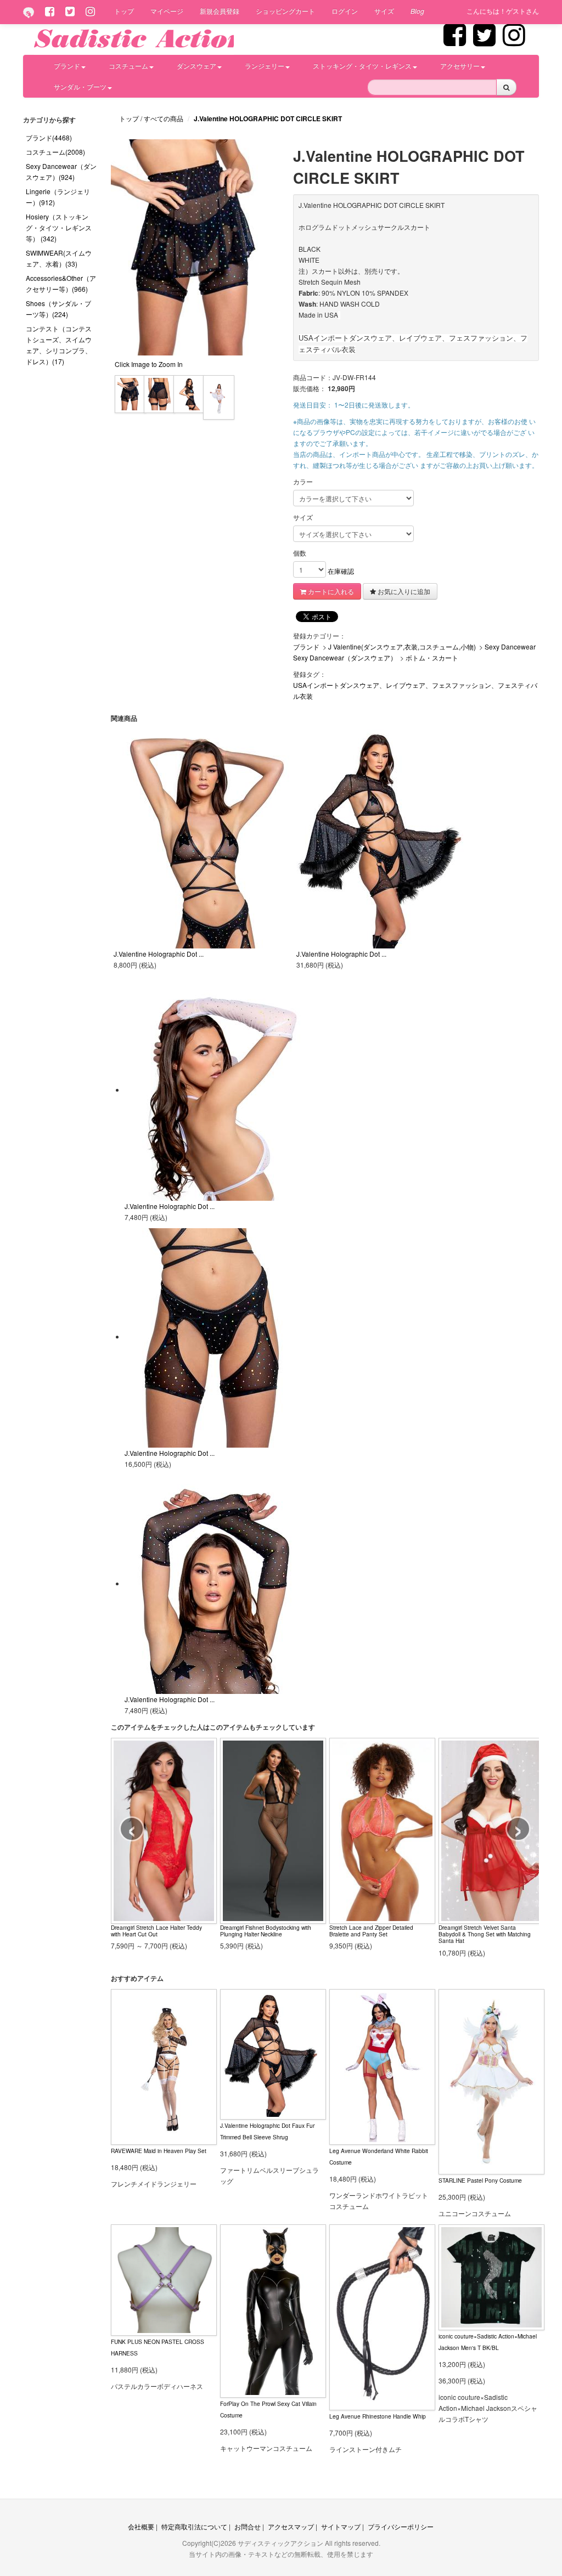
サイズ (384, 11)
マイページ (167, 11)
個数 (300, 553)
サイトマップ (341, 2526)
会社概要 (141, 2526)
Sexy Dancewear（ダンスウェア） (345, 657)
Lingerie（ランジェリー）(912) (58, 197)
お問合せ (248, 2526)
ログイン (345, 11)
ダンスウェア (196, 66)
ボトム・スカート (432, 657)
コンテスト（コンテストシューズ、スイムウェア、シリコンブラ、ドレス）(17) (59, 345)
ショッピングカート (285, 11)
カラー (303, 481)
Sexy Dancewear (510, 646)
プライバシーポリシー (401, 2526)
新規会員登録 (220, 11)
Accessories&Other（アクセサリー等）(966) (61, 283)
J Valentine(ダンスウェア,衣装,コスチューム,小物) (402, 646)
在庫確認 (341, 571)
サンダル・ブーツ (80, 86)
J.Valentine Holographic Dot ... (159, 954)
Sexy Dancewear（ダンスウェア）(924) (61, 171)
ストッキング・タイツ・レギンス (362, 66)
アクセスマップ (291, 2526)
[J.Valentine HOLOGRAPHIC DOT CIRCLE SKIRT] (130, 392)
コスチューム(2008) (55, 152)
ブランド (67, 66)
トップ (124, 11)
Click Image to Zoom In (149, 364)
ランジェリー (265, 66)
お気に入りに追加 (403, 591)
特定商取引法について (194, 2526)
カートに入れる (330, 591)
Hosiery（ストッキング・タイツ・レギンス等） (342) (59, 227)
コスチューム (128, 66)
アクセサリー (460, 66)
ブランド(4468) (49, 137)
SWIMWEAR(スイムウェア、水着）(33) (59, 258)
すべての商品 (164, 118)
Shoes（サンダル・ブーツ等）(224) (58, 309)
